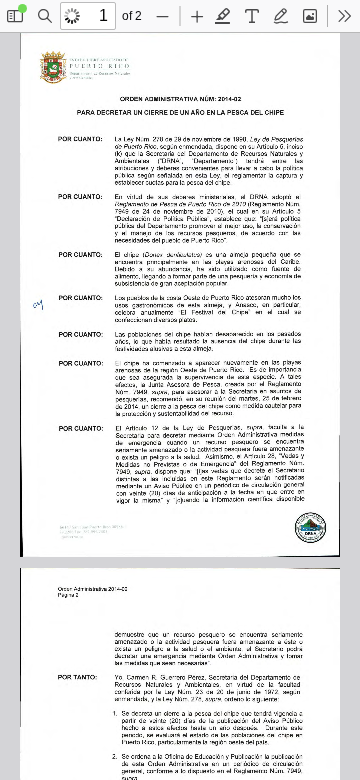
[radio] (223, 16)
